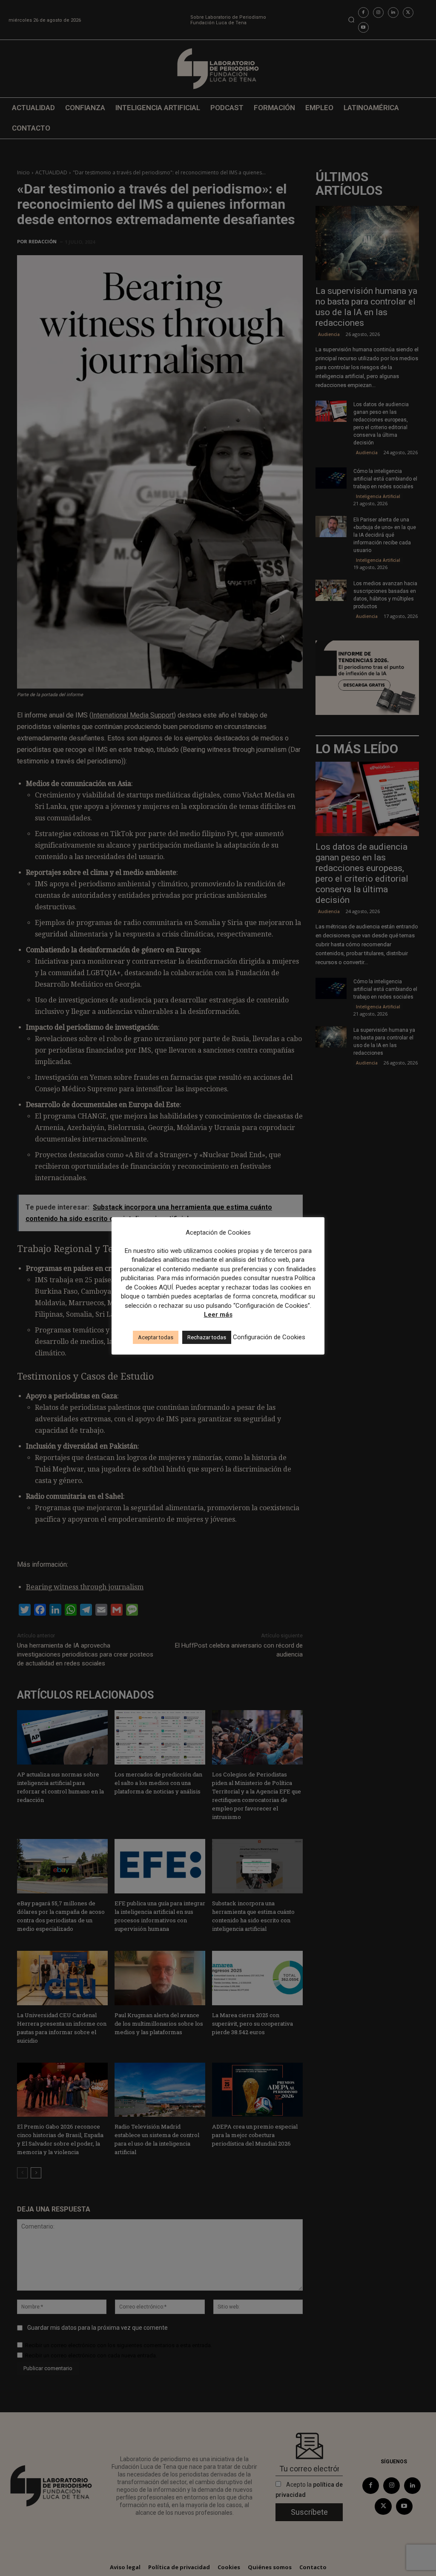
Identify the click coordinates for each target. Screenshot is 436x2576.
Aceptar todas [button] (156, 1337)
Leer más (218, 1315)
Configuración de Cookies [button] (269, 1337)
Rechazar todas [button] (207, 1337)
